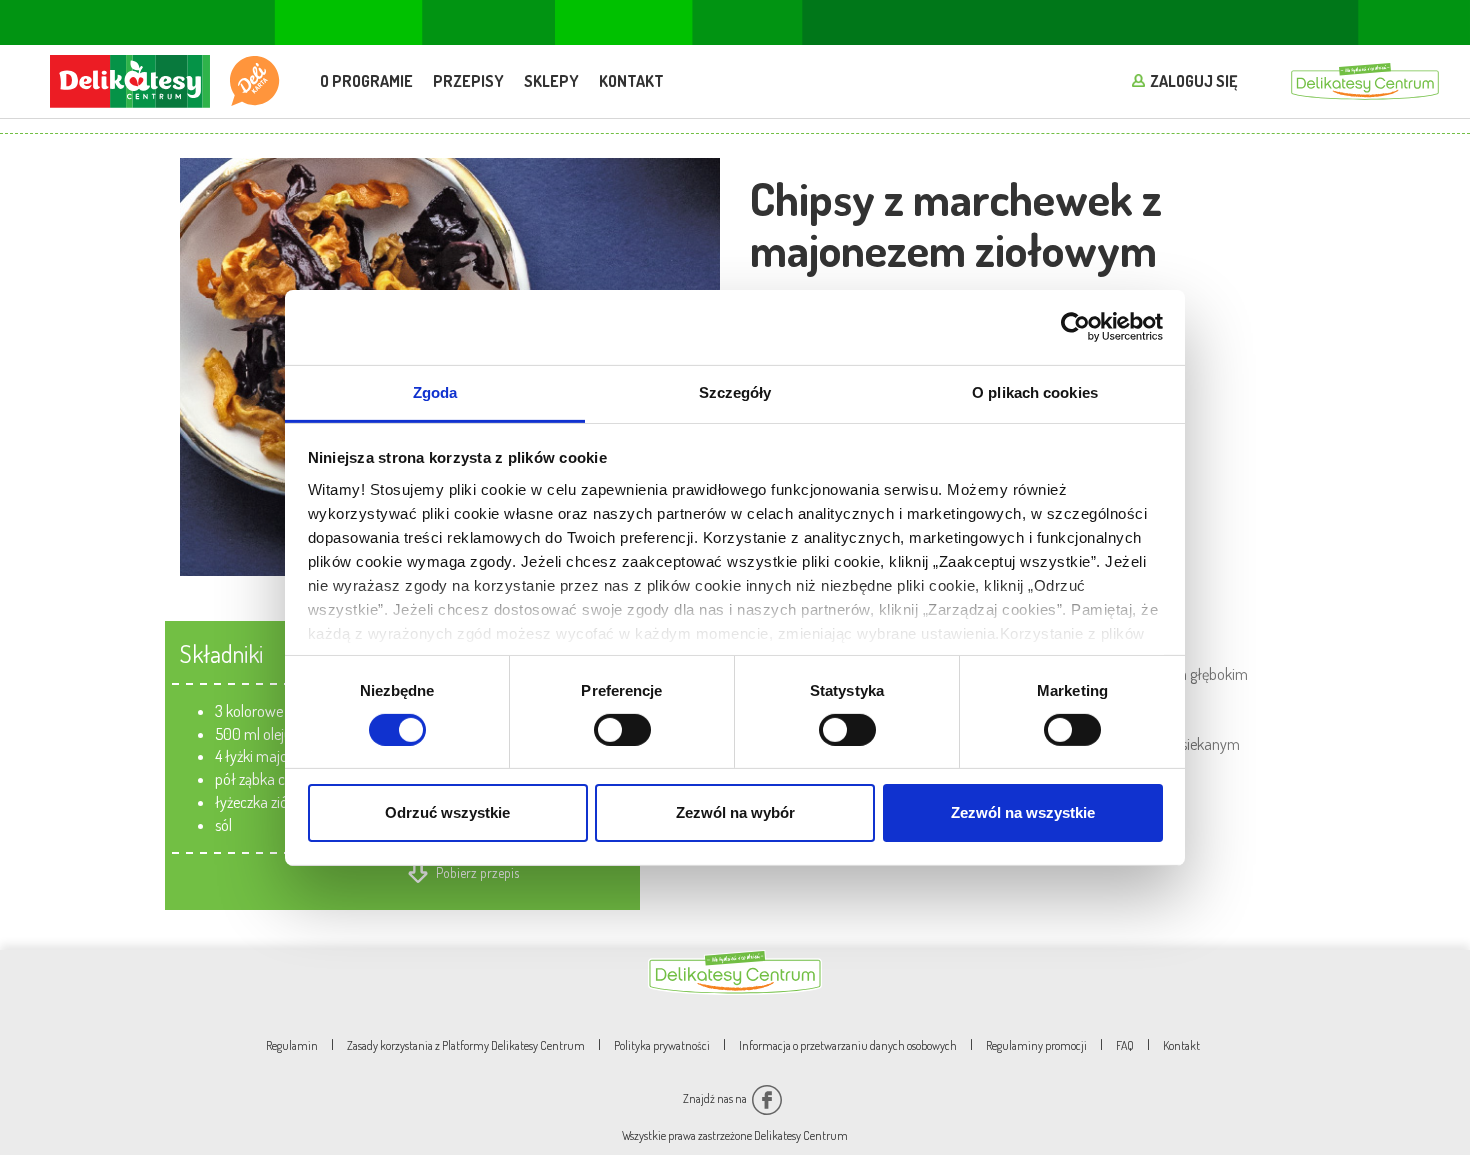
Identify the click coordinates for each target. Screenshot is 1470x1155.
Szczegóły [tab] (735, 391)
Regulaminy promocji (1036, 1045)
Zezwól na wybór (735, 812)
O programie (366, 81)
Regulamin (292, 1045)
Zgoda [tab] (435, 391)
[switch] (622, 730)
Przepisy (468, 81)
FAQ (1125, 1045)
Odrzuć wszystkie (447, 812)
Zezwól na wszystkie (1023, 812)
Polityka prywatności (662, 1045)
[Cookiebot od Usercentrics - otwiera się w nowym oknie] (1075, 327)
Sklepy (551, 81)
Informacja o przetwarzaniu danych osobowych (848, 1045)
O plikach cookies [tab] (1035, 391)
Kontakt (631, 81)
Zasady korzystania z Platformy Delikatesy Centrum (466, 1045)
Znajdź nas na (716, 1098)
